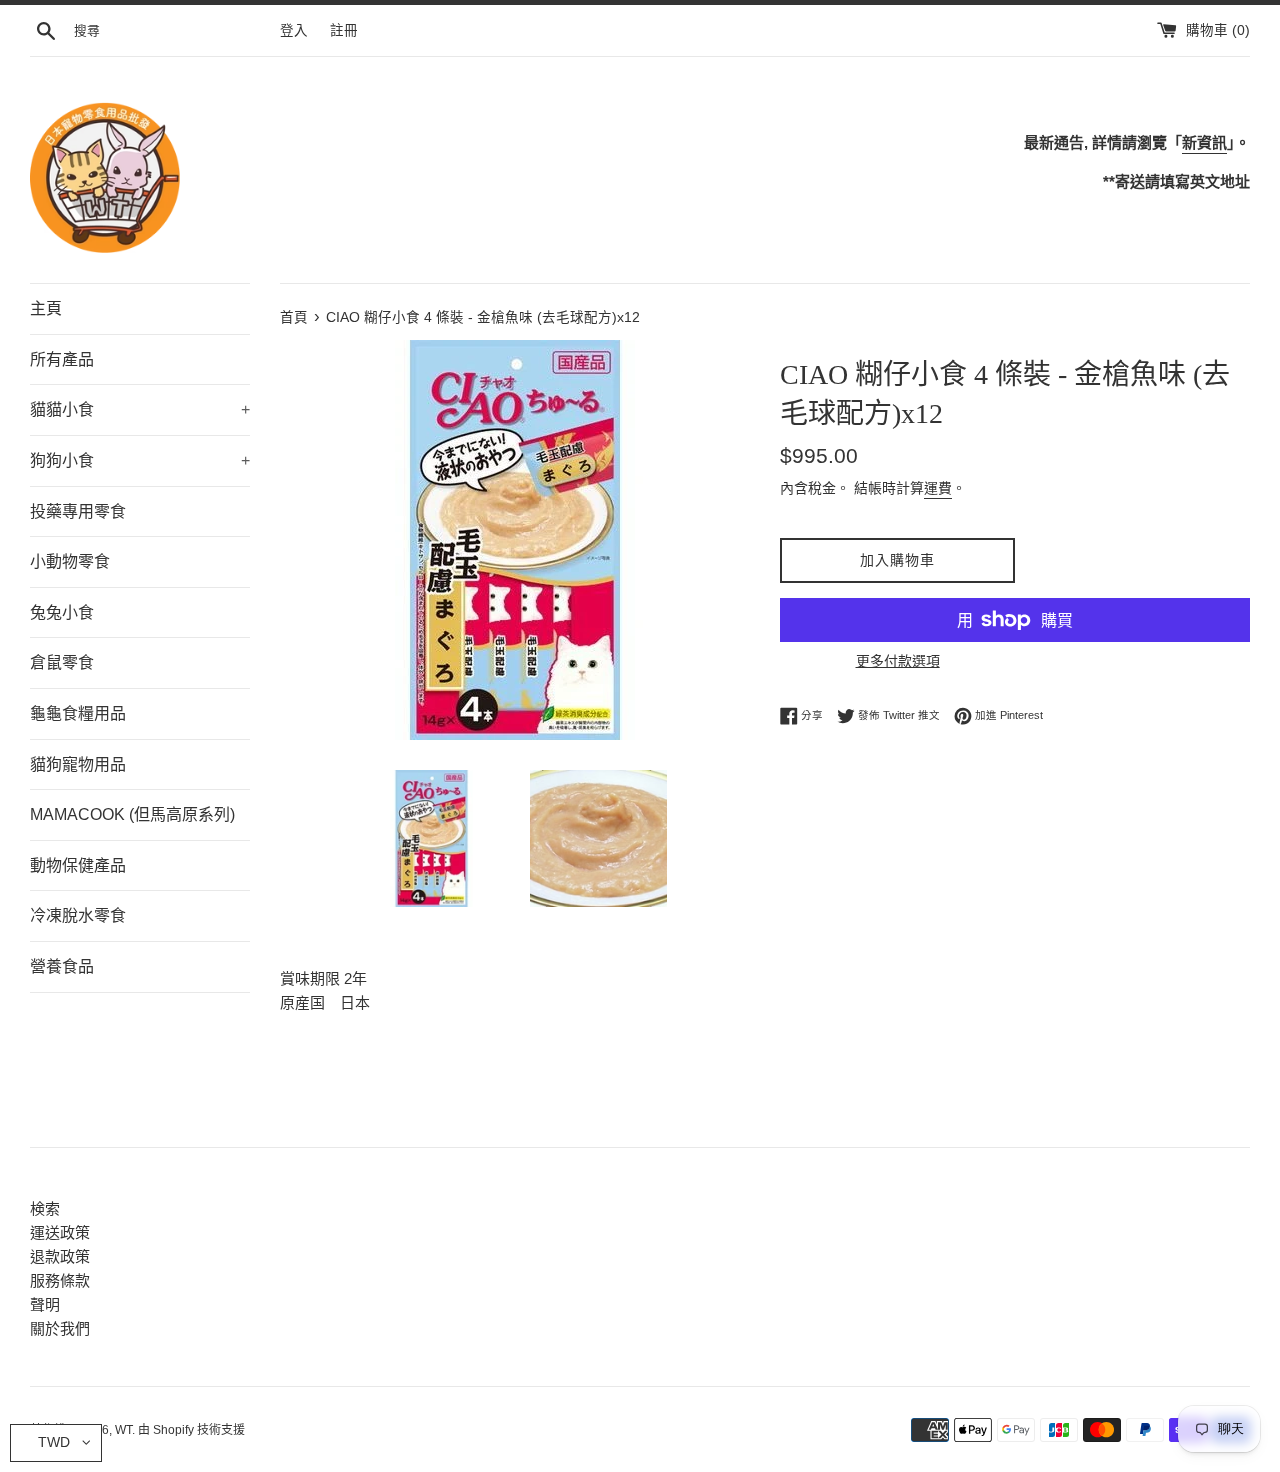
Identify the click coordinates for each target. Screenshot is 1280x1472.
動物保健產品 (78, 865)
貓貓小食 (140, 409)
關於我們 (60, 1328)
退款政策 (60, 1256)
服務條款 (60, 1280)
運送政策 (60, 1232)
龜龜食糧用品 (78, 713)
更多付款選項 (898, 661)
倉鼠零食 (62, 662)
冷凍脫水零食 (78, 915)
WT (123, 1430)
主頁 (46, 308)
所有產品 (62, 359)
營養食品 (62, 966)
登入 (294, 30)
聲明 (45, 1304)
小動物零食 (70, 561)
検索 (45, 1208)
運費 (938, 488)
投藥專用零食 (78, 511)
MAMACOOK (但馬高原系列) (132, 814)
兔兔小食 (62, 612)
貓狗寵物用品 (78, 764)
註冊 (344, 30)
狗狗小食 (140, 460)
